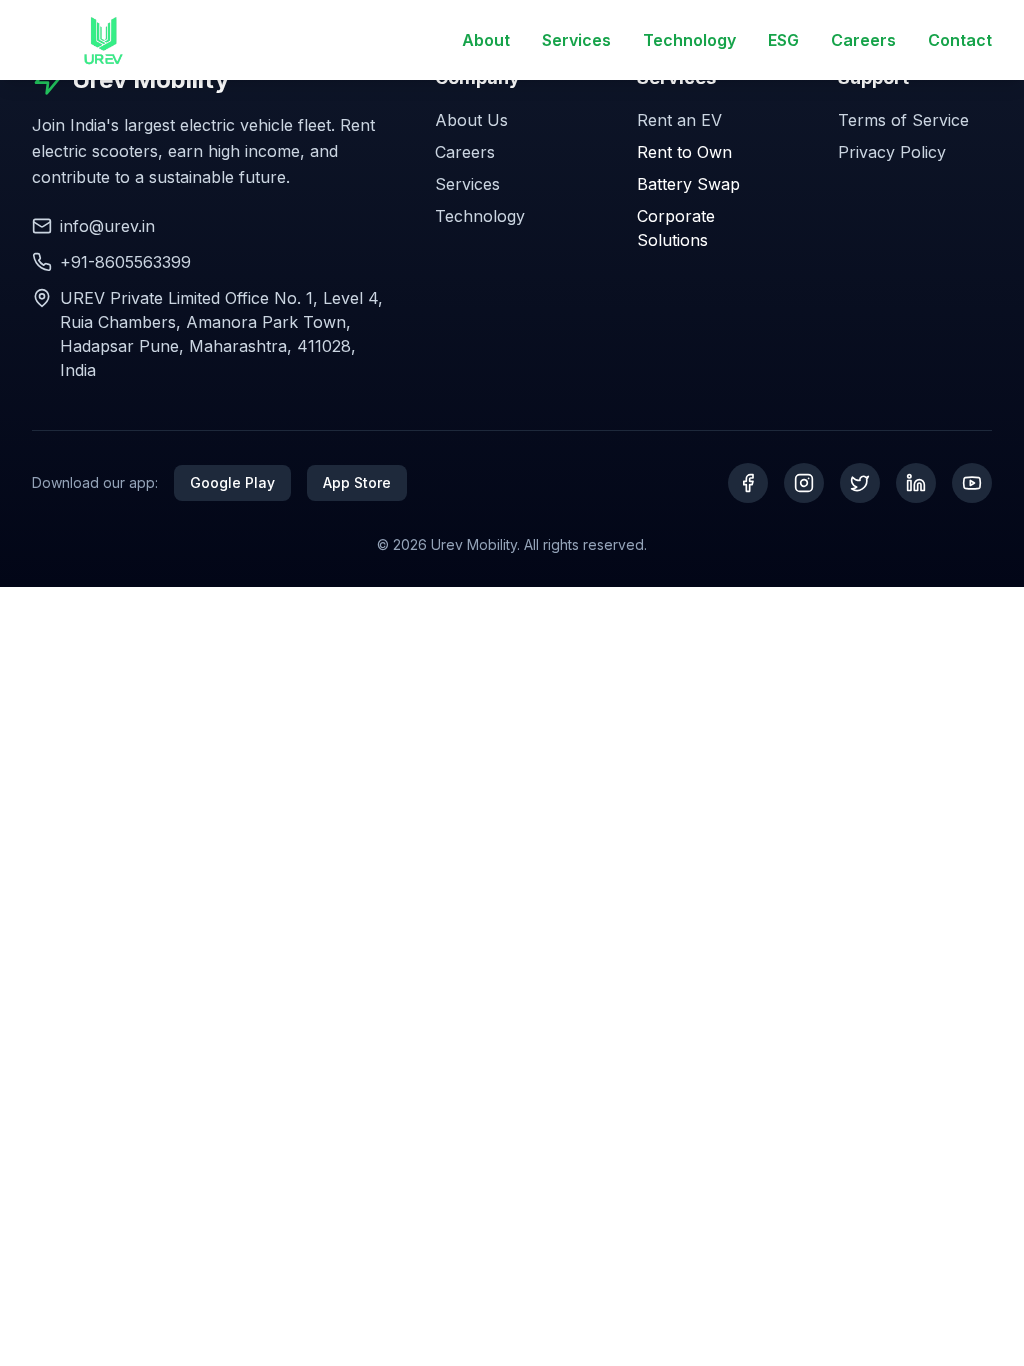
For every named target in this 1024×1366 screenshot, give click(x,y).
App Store (357, 482)
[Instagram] (804, 483)
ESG (783, 40)
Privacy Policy (892, 152)
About (486, 40)
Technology (689, 40)
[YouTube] (972, 483)
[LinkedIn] (916, 483)
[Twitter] (860, 483)
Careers (863, 40)
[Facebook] (748, 483)
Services (576, 40)
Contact (960, 40)
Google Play (232, 482)
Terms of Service (903, 120)
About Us (471, 120)
